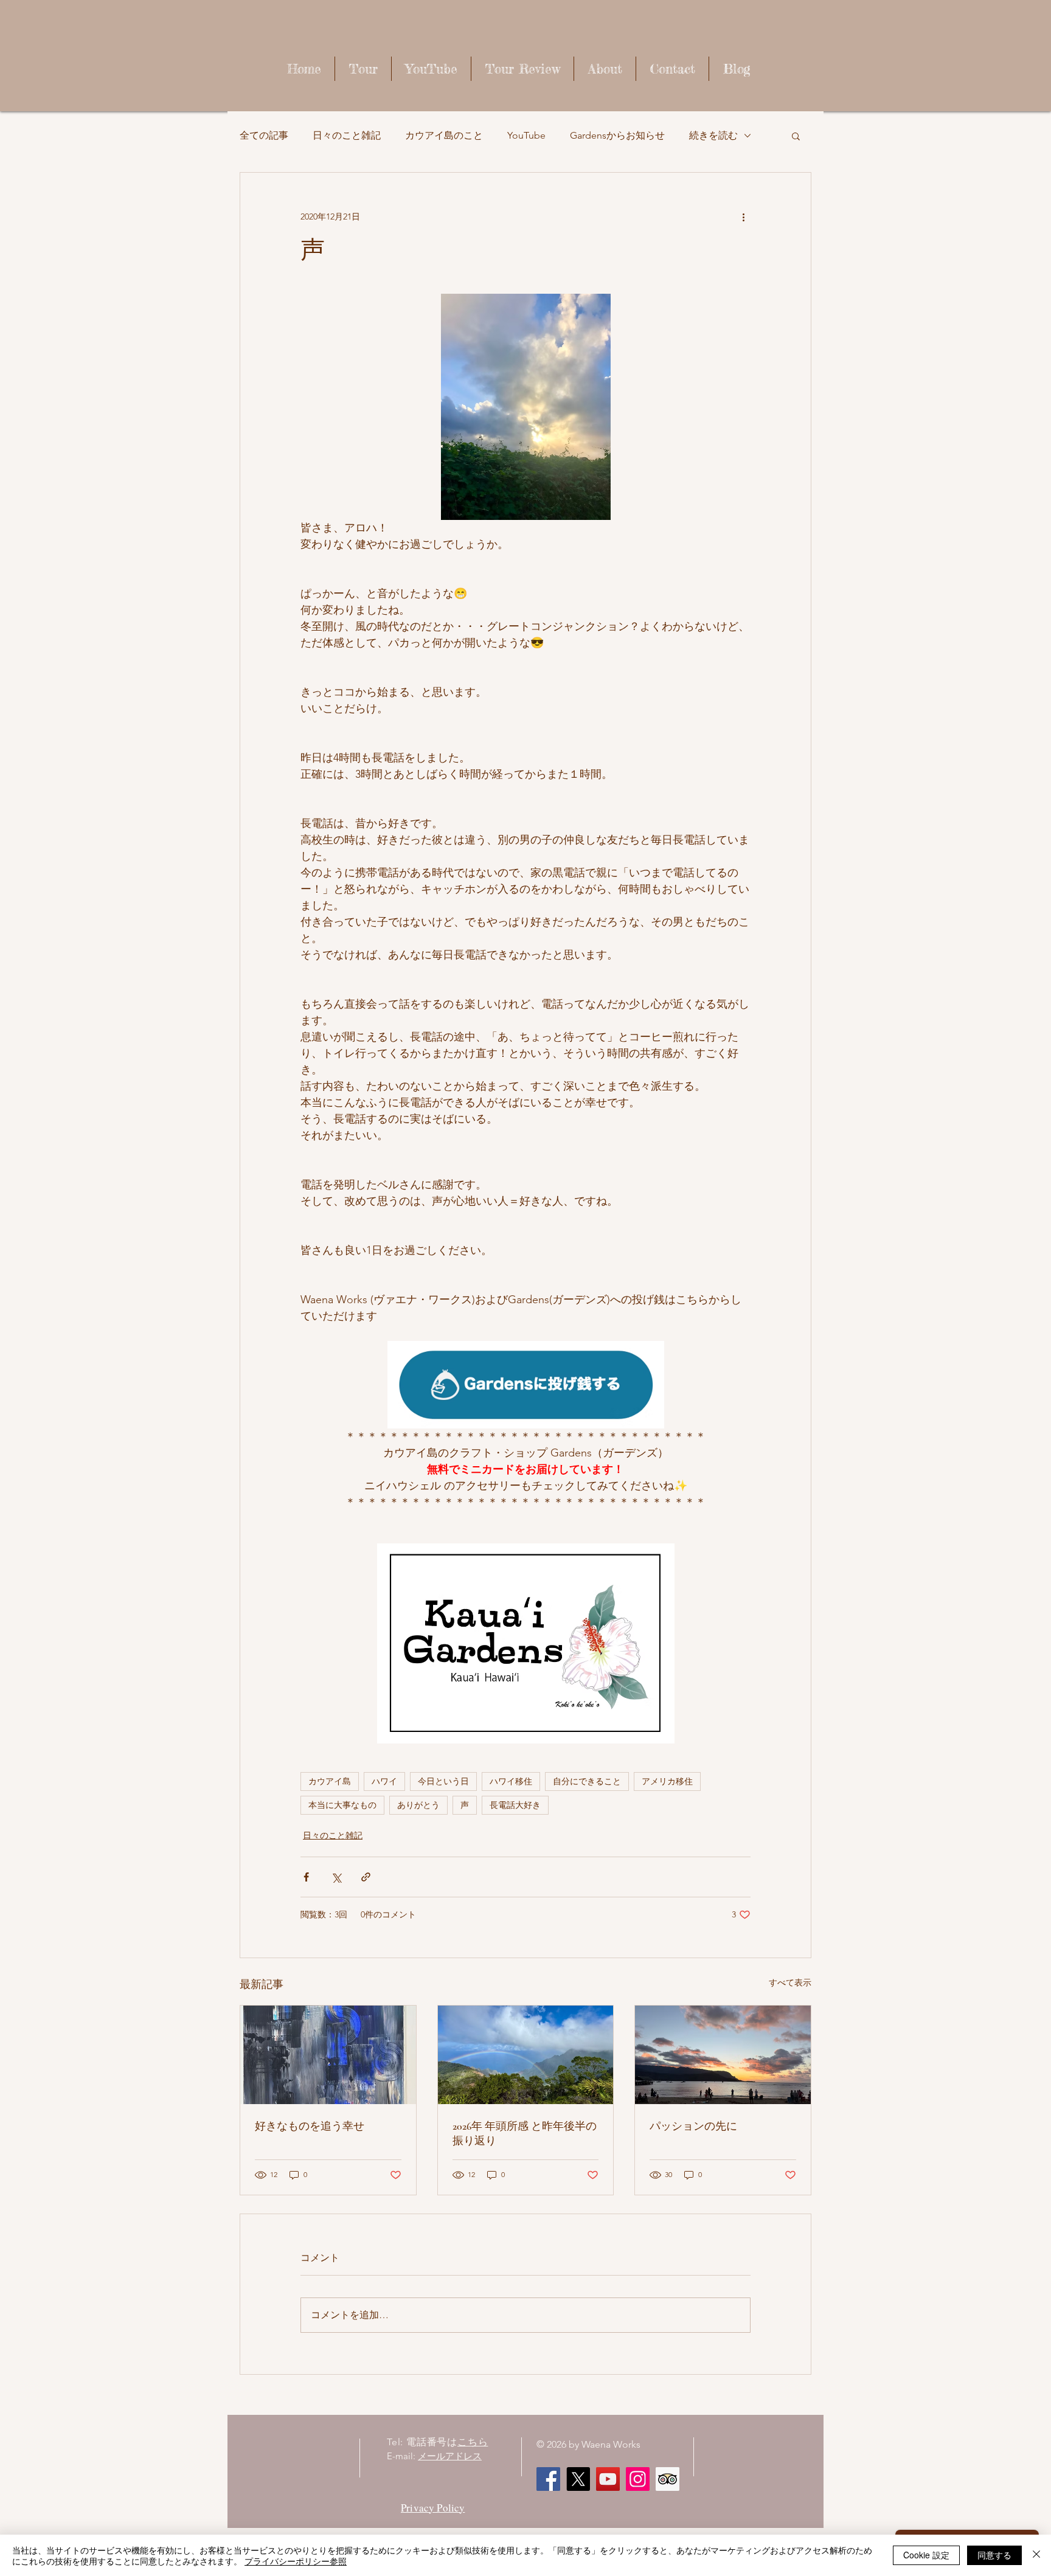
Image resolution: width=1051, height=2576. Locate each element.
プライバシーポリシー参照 (296, 2561)
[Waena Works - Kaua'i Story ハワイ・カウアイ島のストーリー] (608, 2479)
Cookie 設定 (926, 2555)
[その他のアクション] (743, 216)
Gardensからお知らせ (617, 135)
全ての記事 (264, 135)
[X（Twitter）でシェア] (336, 1877)
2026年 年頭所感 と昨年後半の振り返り (525, 2133)
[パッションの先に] (723, 2055)
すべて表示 (790, 1982)
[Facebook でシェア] (306, 1877)
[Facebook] (548, 2479)
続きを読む (713, 135)
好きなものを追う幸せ (310, 2126)
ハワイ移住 (511, 1781)
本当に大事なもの (342, 1805)
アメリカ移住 (667, 1781)
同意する (994, 2555)
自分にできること (587, 1781)
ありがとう (418, 1805)
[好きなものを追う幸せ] (328, 2055)
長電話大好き (515, 1805)
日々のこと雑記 (347, 135)
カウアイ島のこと (444, 135)
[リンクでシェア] (366, 1877)
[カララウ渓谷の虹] (526, 2055)
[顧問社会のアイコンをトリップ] (668, 2479)
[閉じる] (1036, 2555)
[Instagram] (638, 2479)
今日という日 (443, 1781)
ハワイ (384, 1781)
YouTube (526, 135)
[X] (578, 2479)
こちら (473, 2442)
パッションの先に (693, 2126)
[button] (796, 136)
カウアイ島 (330, 1781)
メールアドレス (450, 2456)
